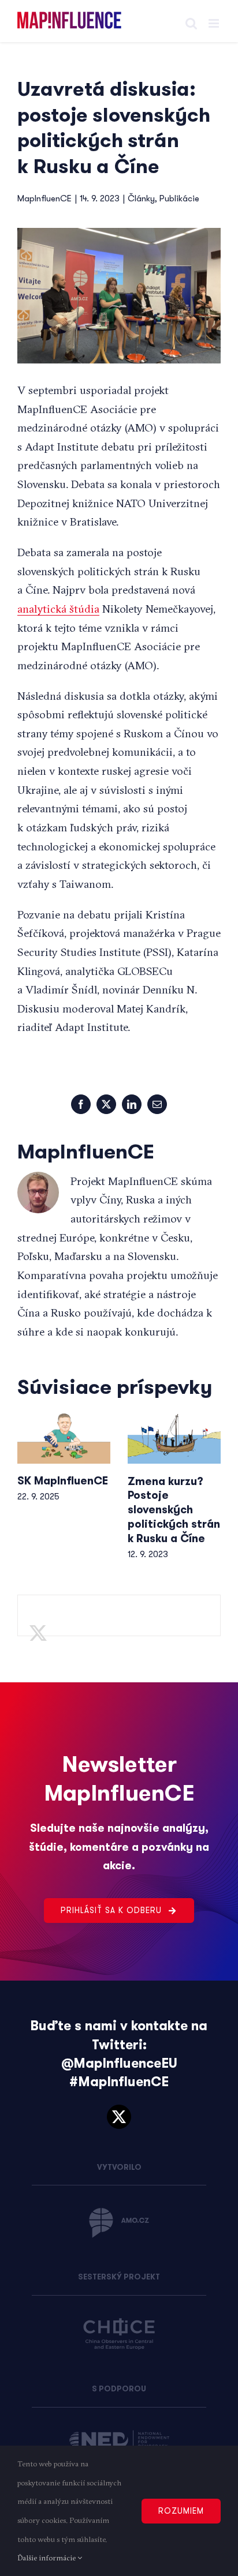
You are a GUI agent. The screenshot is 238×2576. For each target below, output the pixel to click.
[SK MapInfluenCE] (64, 1438)
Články (141, 198)
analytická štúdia (58, 609)
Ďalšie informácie (47, 2558)
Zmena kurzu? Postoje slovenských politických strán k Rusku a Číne (174, 1510)
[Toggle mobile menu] (215, 23)
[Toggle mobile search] (191, 23)
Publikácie (179, 198)
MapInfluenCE (44, 198)
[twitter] (119, 2117)
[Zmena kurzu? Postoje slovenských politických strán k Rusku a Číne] (174, 1438)
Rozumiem (181, 2511)
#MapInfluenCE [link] (119, 2082)
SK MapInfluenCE (63, 1481)
